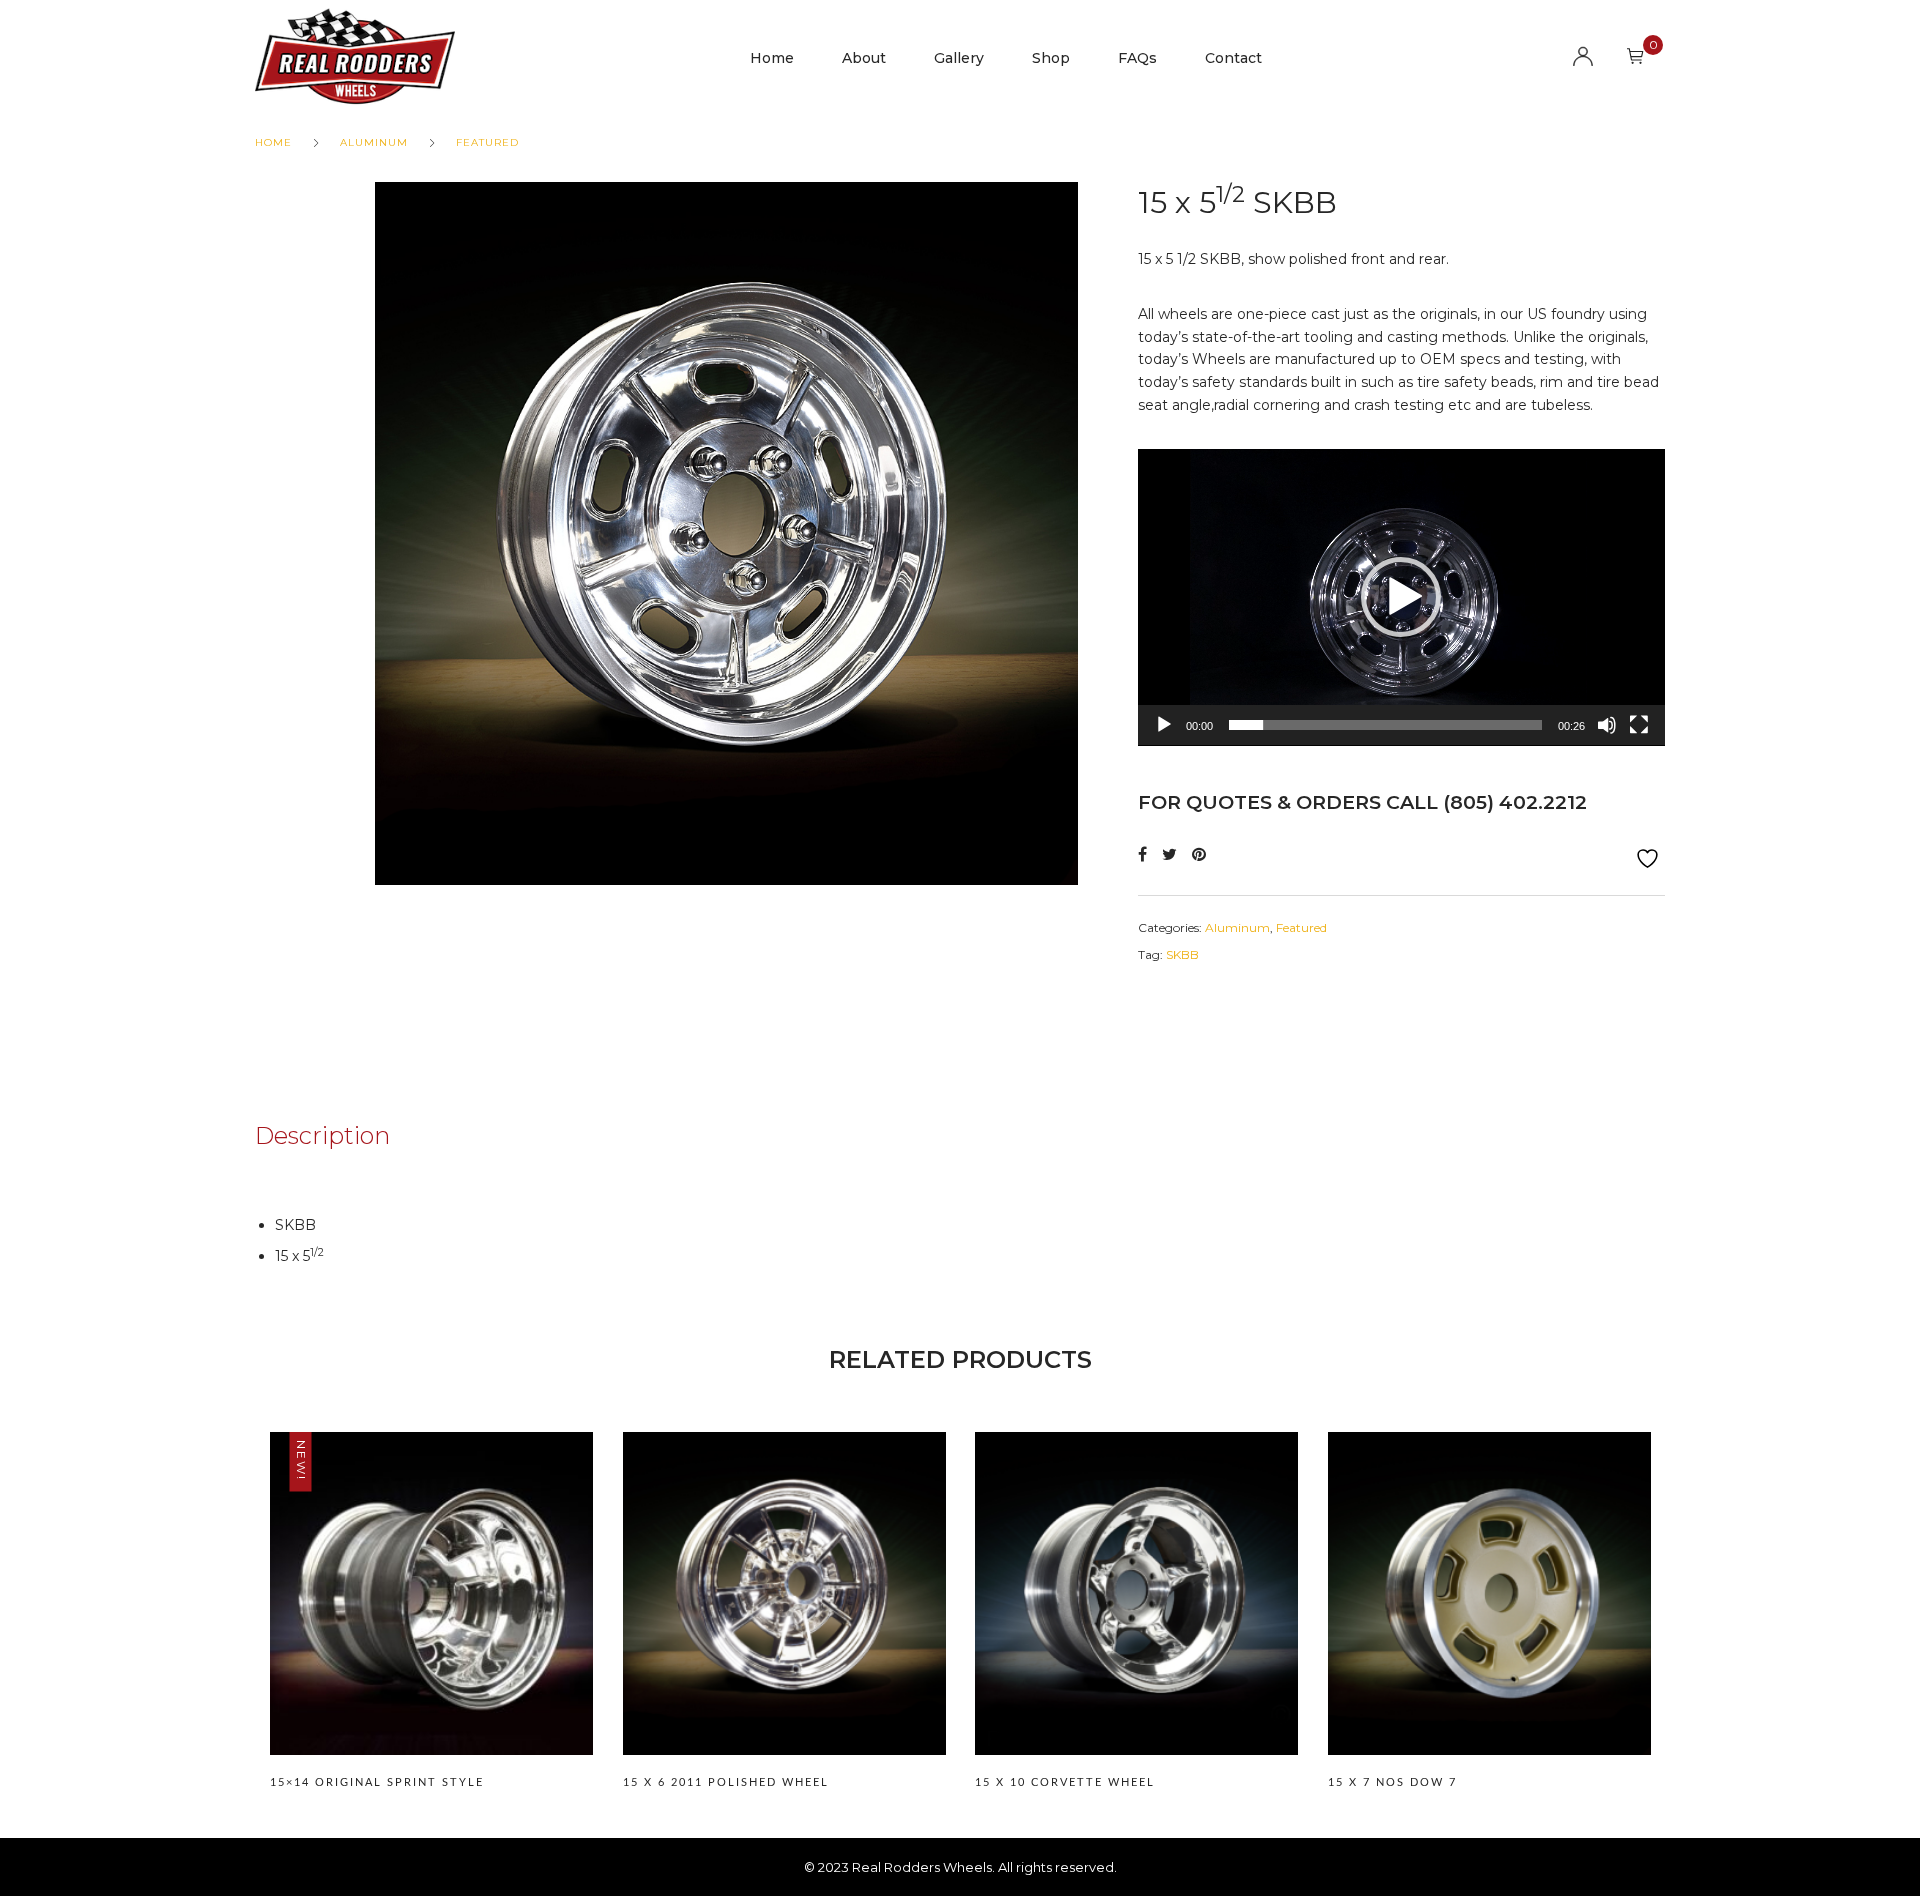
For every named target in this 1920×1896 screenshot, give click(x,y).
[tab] (352, 1136)
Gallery (959, 58)
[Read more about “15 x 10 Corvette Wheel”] (1136, 1623)
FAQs (1137, 58)
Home (772, 58)
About (864, 58)
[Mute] (1607, 725)
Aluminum (374, 142)
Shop (1051, 58)
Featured (487, 142)
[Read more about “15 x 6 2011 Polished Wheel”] (784, 1623)
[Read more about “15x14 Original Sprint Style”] (431, 1623)
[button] (1401, 597)
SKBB (1182, 954)
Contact (1233, 58)
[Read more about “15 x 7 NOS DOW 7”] (1489, 1623)
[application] (1402, 597)
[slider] (1386, 725)
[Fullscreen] (1639, 725)
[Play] (1164, 725)
